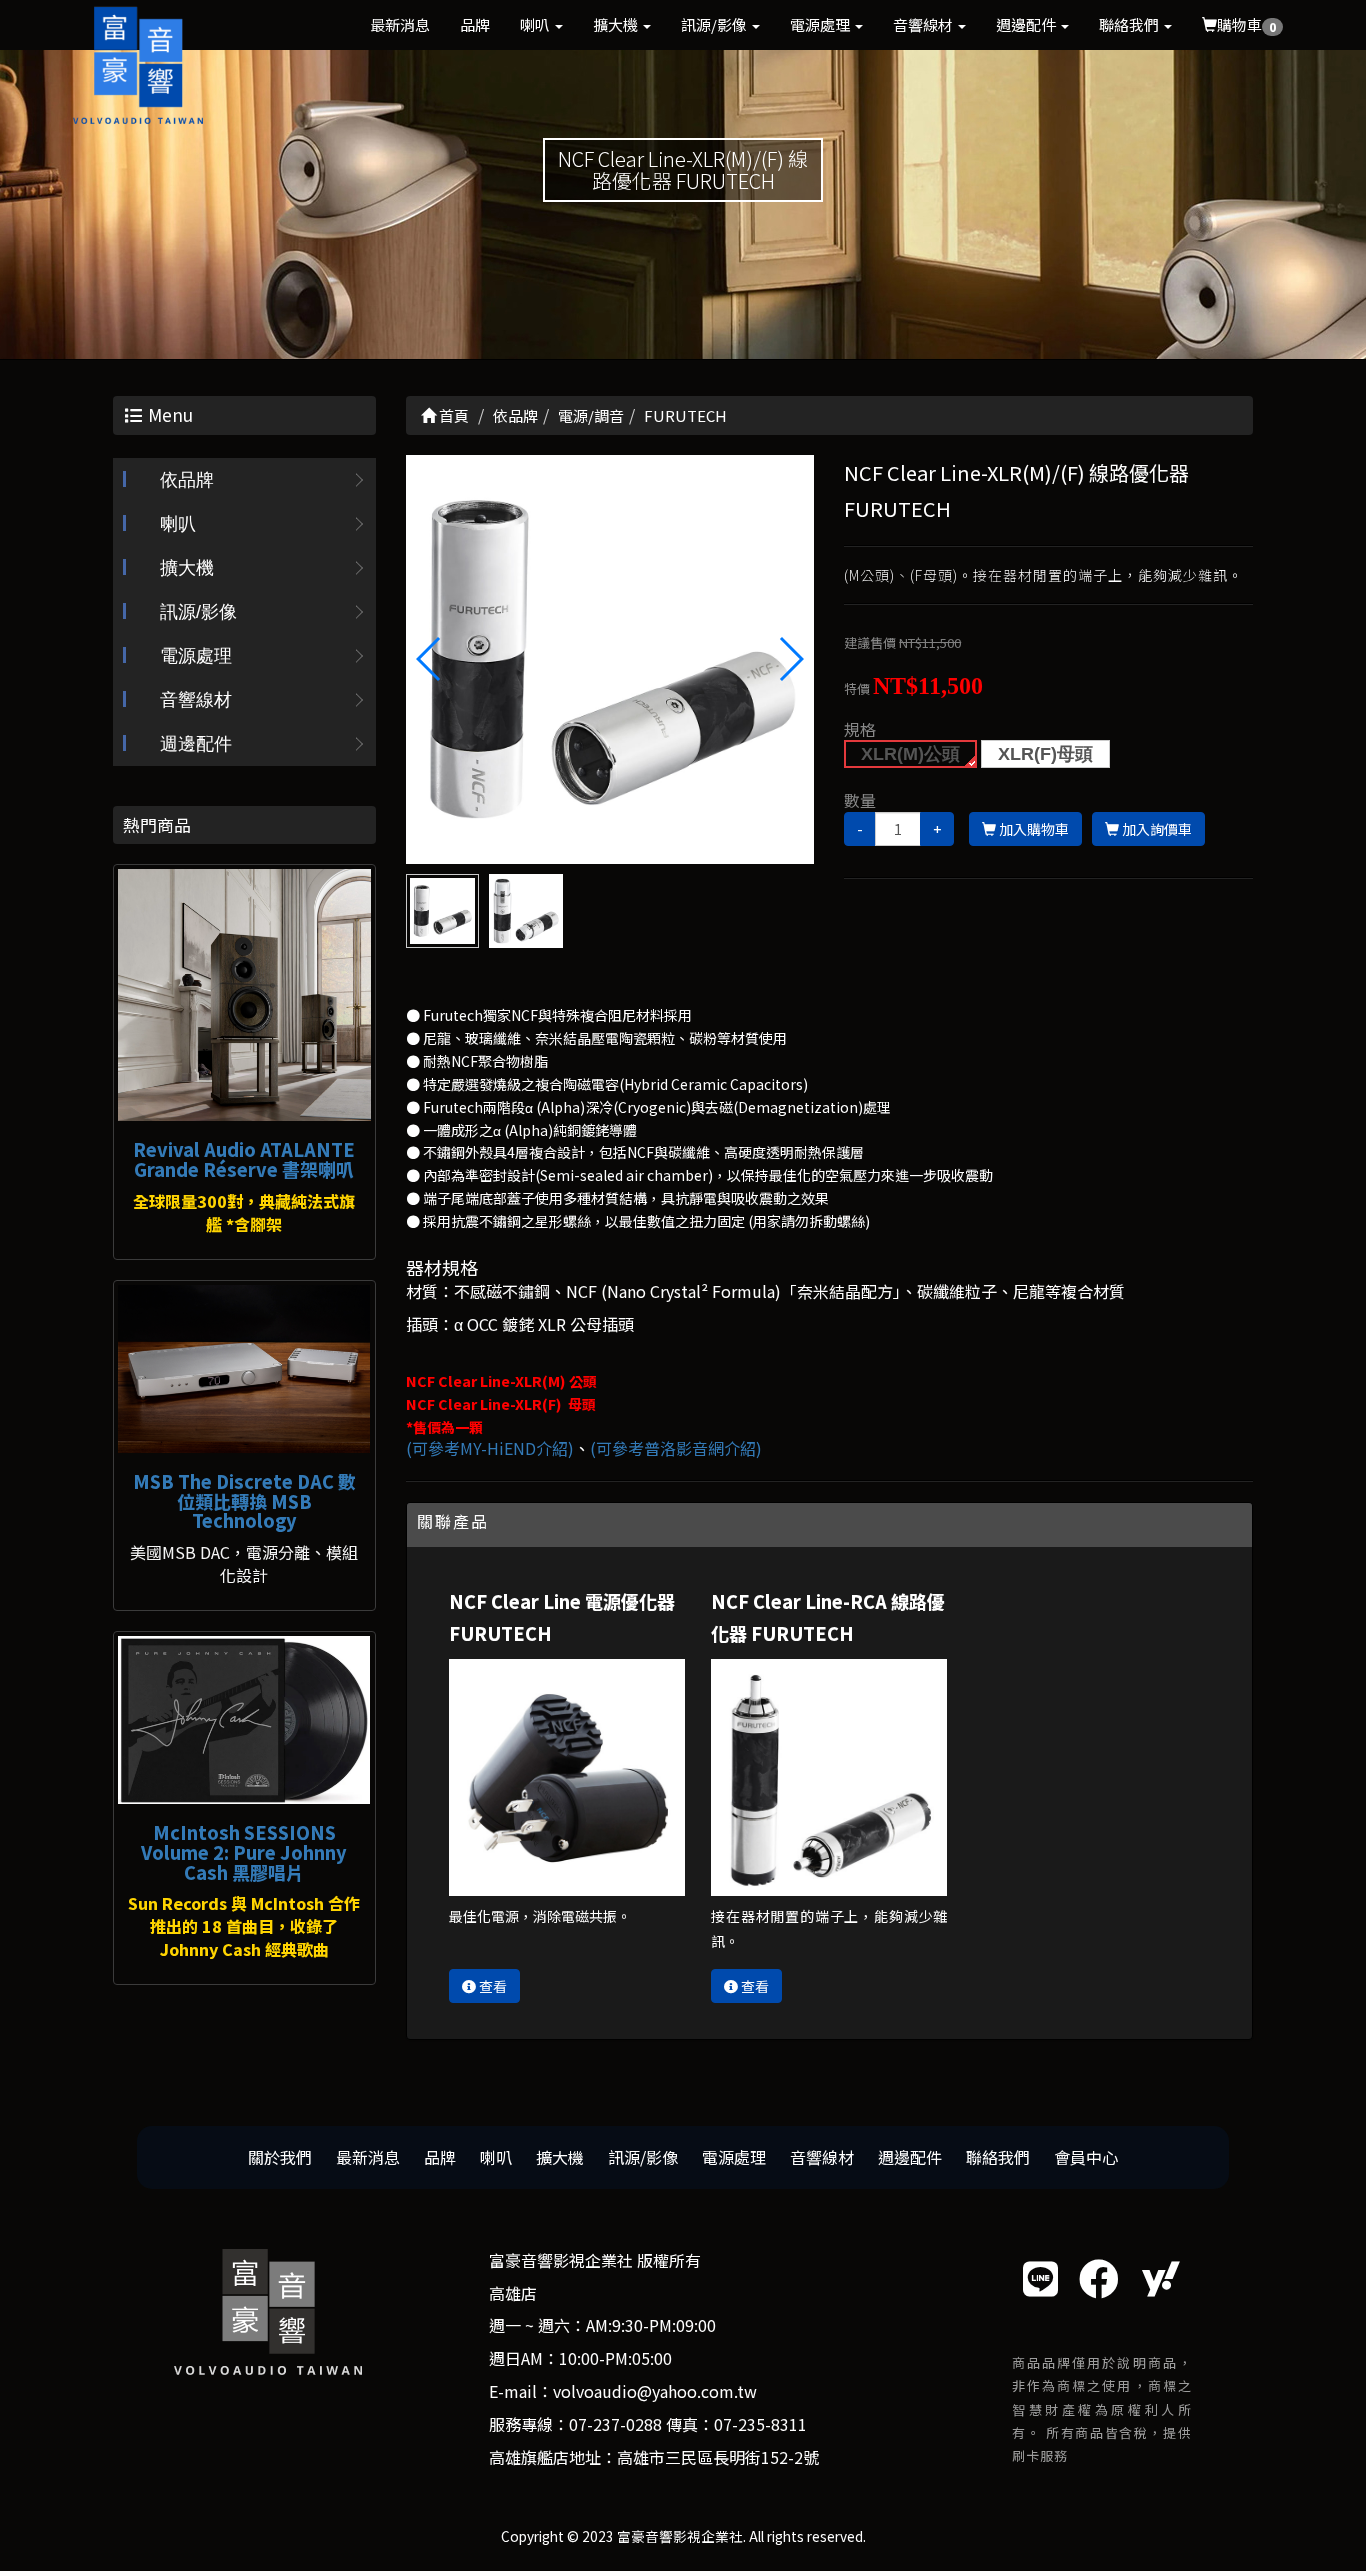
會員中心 (1086, 2157)
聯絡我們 (1130, 24)
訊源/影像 (715, 24)
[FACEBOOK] (1099, 2277)
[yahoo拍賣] (1161, 2277)
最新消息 (400, 24)
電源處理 (821, 24)
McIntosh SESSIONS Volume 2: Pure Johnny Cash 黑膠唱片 (244, 1852)
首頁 (452, 415)
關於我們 (280, 2157)
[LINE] (1040, 2277)
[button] (790, 659)
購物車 (1246, 24)
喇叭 (536, 24)
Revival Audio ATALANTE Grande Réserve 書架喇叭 (244, 1159)
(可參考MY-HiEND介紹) (490, 1448)
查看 (491, 1986)
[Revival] (244, 995)
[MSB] (244, 1369)
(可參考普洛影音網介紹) (676, 1448)
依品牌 (187, 480)
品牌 (475, 24)
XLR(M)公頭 (910, 754)
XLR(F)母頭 (1045, 754)
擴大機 (617, 24)
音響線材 (924, 24)
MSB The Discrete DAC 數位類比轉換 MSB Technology (244, 1501)
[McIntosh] (244, 1720)
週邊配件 (1027, 24)
